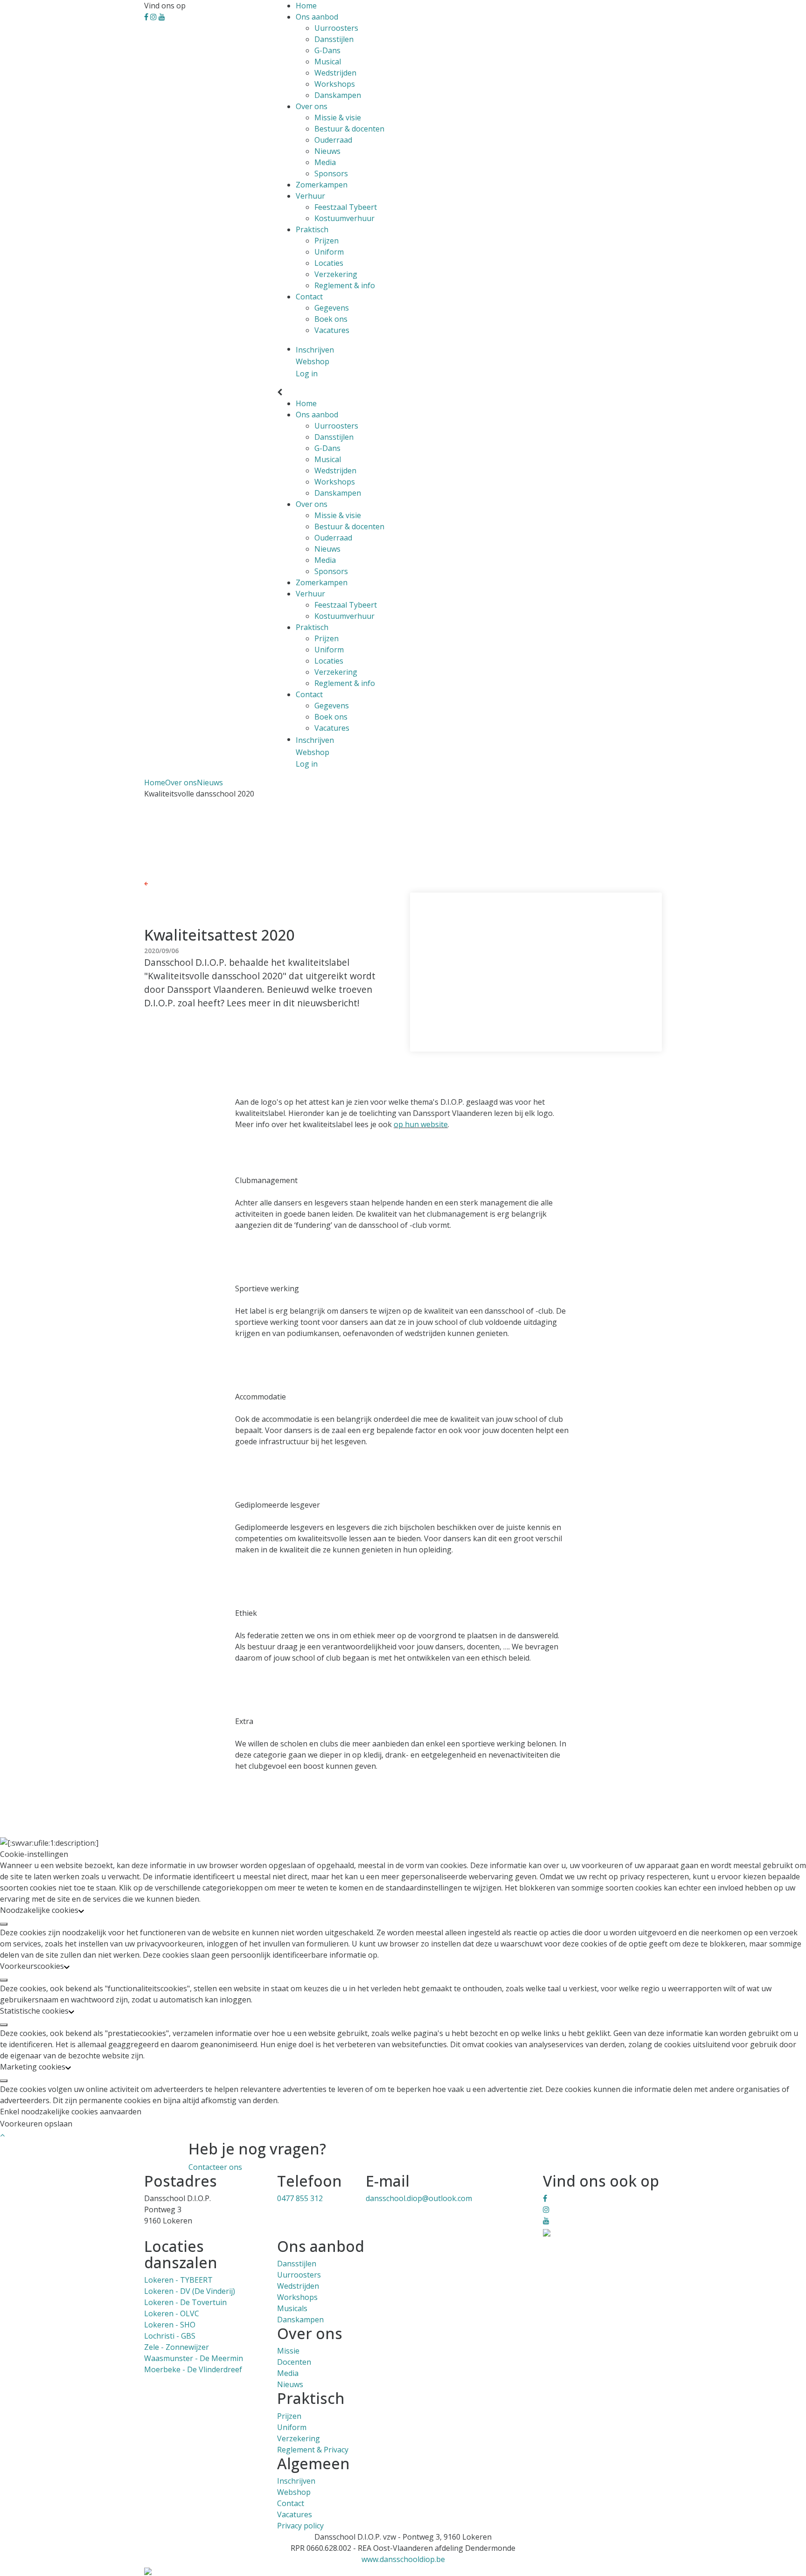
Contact (309, 297)
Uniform (329, 252)
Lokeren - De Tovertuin (185, 2302)
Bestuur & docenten (349, 129)
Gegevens (332, 308)
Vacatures (332, 330)
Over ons (312, 106)
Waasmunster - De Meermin (194, 2358)
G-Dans (327, 50)
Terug (158, 883)
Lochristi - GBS (170, 2336)
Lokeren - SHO (170, 2325)
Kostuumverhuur (344, 218)
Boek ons (331, 319)
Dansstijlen (334, 39)
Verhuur (310, 196)
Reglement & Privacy (313, 2450)
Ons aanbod (317, 17)
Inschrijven (296, 2481)
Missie (288, 2351)
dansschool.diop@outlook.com (419, 2198)
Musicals (292, 2308)
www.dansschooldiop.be (403, 2559)
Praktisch (312, 229)
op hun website (421, 1124)
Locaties (329, 263)
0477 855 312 (300, 2198)
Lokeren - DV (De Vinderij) (190, 2291)
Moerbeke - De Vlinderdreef (193, 2369)
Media (325, 162)
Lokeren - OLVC (172, 2313)
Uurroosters (336, 28)
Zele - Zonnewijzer (177, 2347)
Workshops (335, 84)
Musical (328, 62)
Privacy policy (300, 2526)
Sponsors (331, 173)
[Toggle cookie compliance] (4, 1924)
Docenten (294, 2362)
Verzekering (336, 274)
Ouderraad (333, 140)
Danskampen (338, 95)
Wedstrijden (335, 73)
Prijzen (327, 241)
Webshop (294, 2492)
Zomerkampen (322, 185)
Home (306, 6)
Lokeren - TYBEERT (178, 2280)
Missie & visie (338, 118)
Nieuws (327, 151)
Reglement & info (345, 285)
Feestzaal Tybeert (346, 207)
